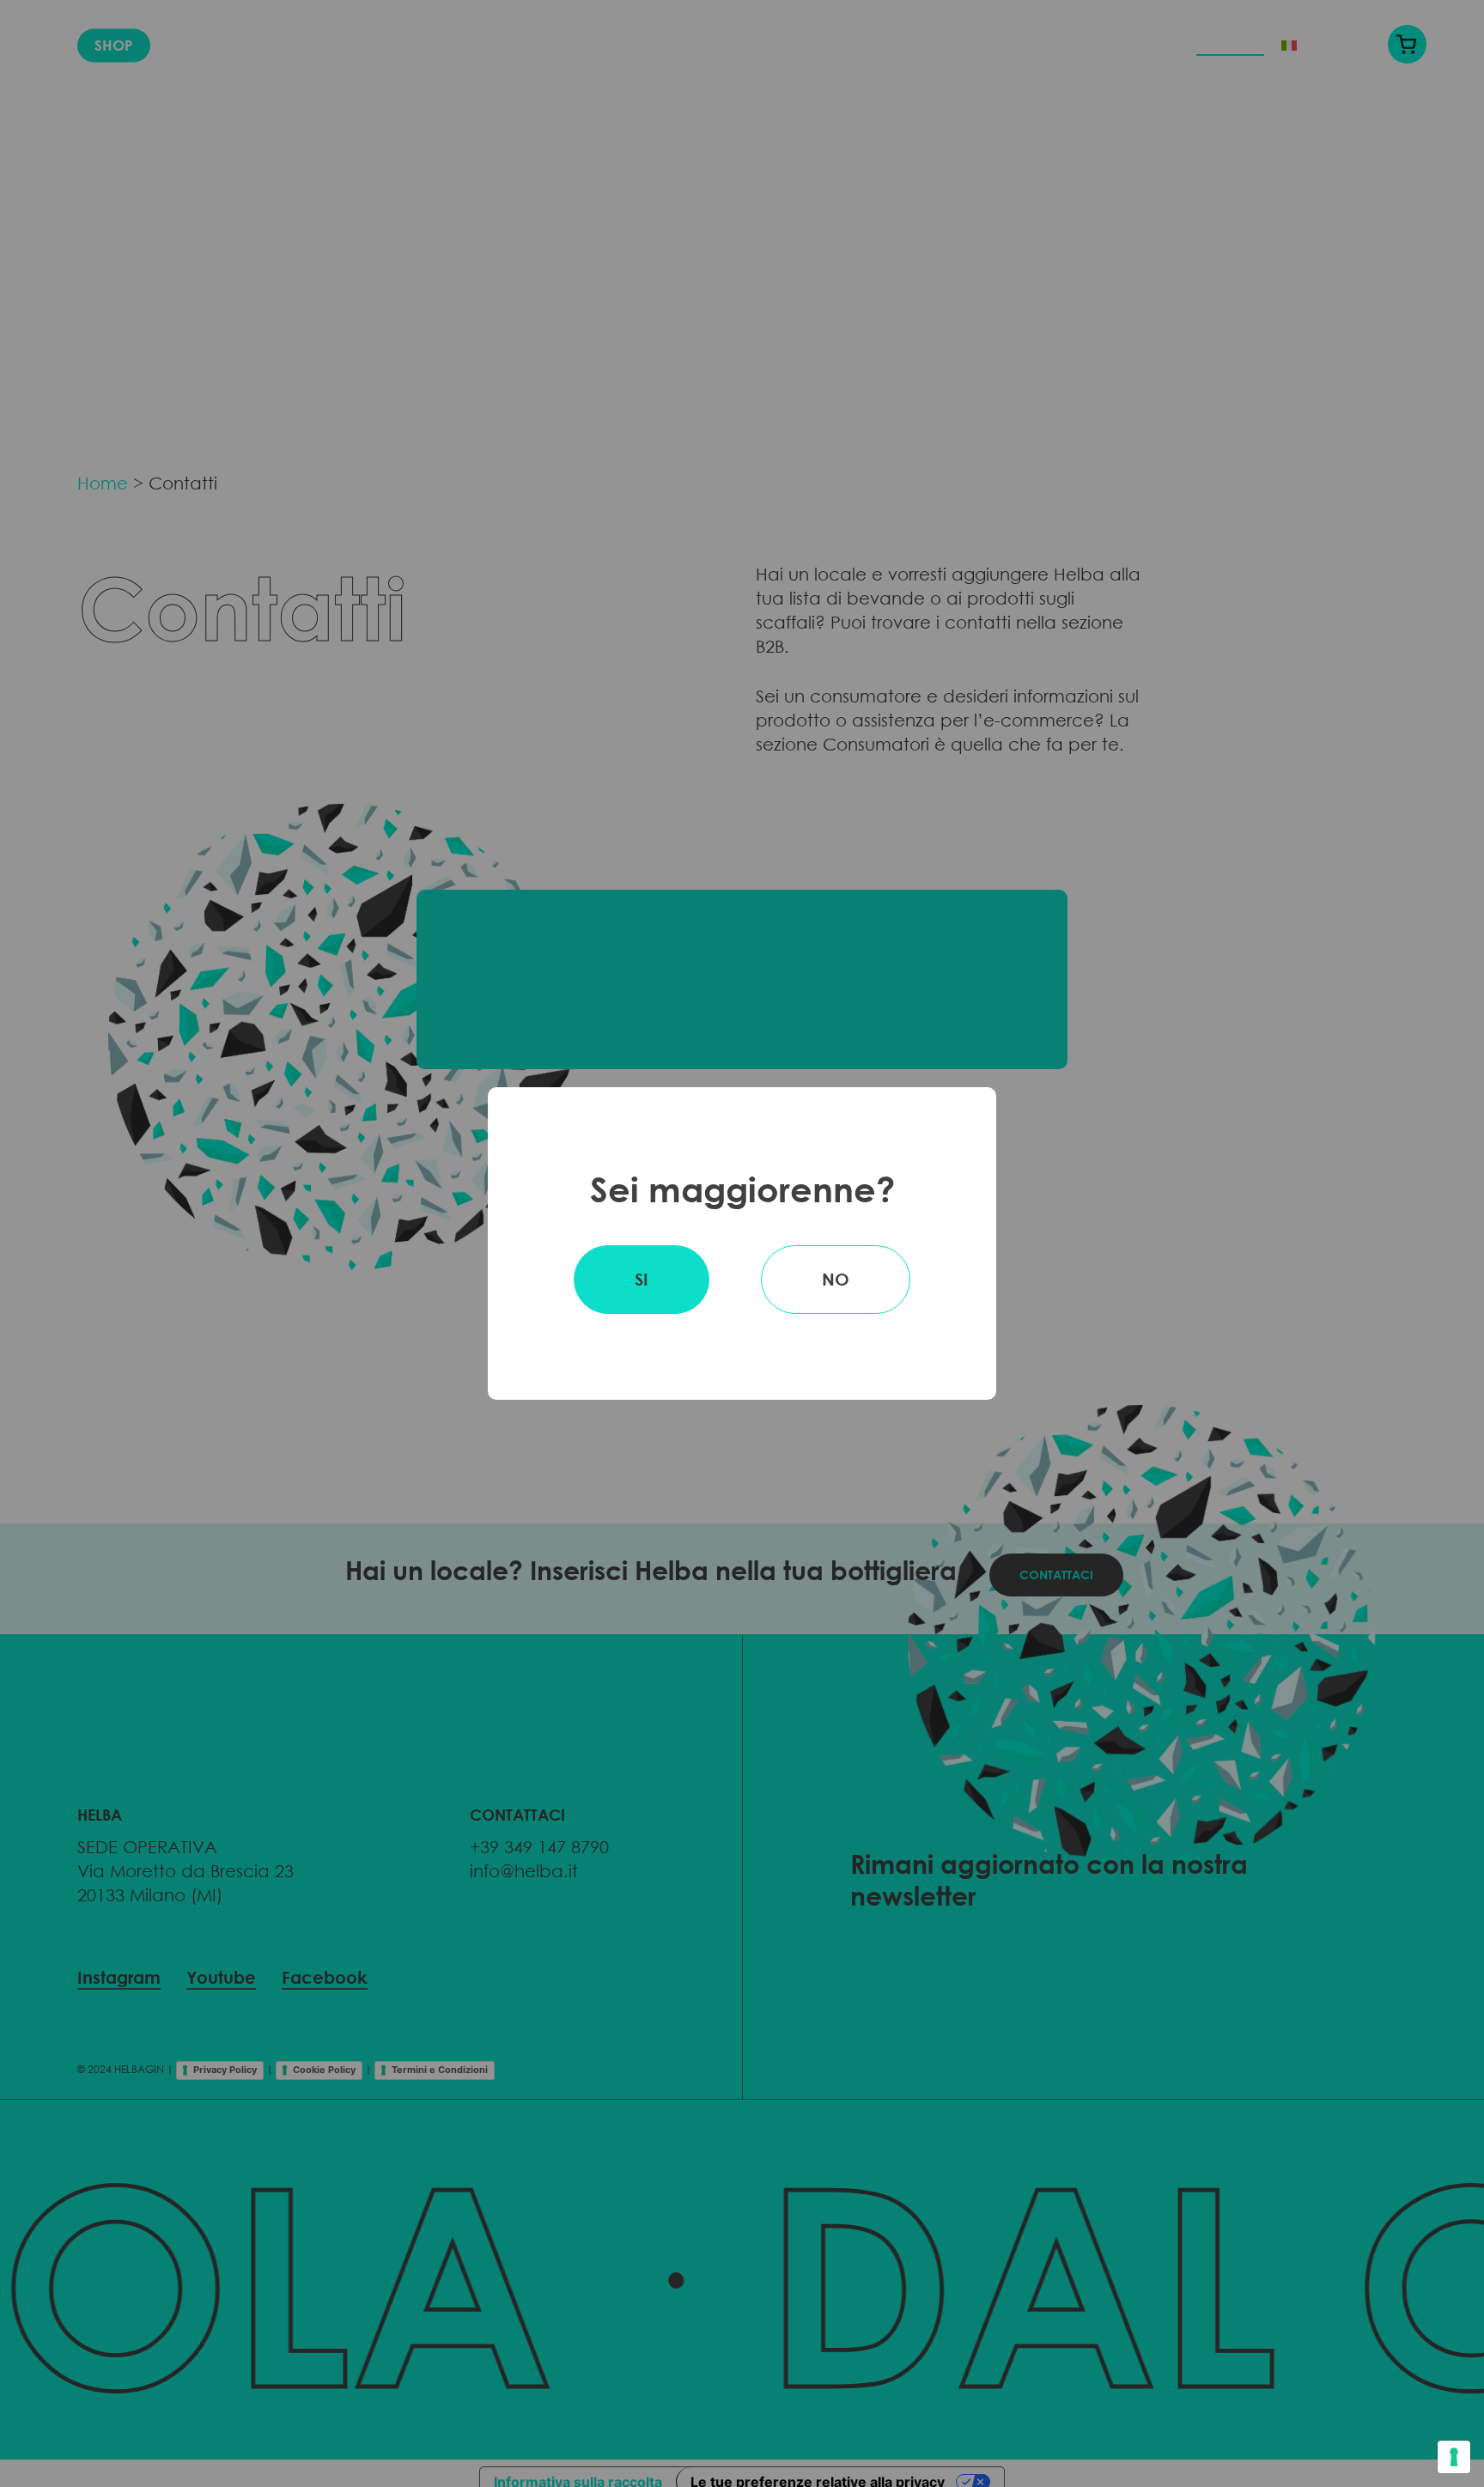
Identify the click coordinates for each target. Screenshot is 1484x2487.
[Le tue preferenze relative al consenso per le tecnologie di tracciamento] (1454, 2457)
